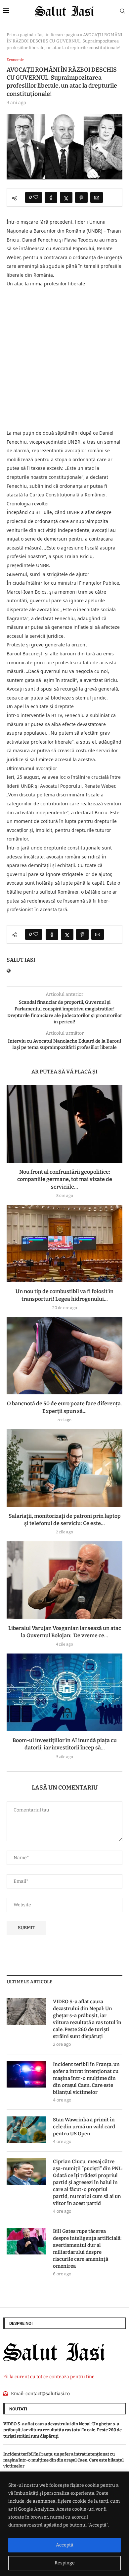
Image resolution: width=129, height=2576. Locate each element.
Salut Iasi (21, 960)
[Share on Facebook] (51, 197)
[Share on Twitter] (66, 197)
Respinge (65, 2563)
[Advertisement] (64, 359)
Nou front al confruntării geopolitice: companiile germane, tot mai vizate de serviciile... (65, 1179)
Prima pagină (20, 35)
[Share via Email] (97, 197)
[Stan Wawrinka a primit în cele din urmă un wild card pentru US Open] (26, 2130)
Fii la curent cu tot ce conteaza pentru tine (49, 2377)
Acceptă (65, 2545)
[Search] (122, 11)
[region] (64, 2524)
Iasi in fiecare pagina (58, 35)
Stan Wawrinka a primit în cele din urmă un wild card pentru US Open (84, 2127)
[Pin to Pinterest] (81, 197)
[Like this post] (36, 197)
